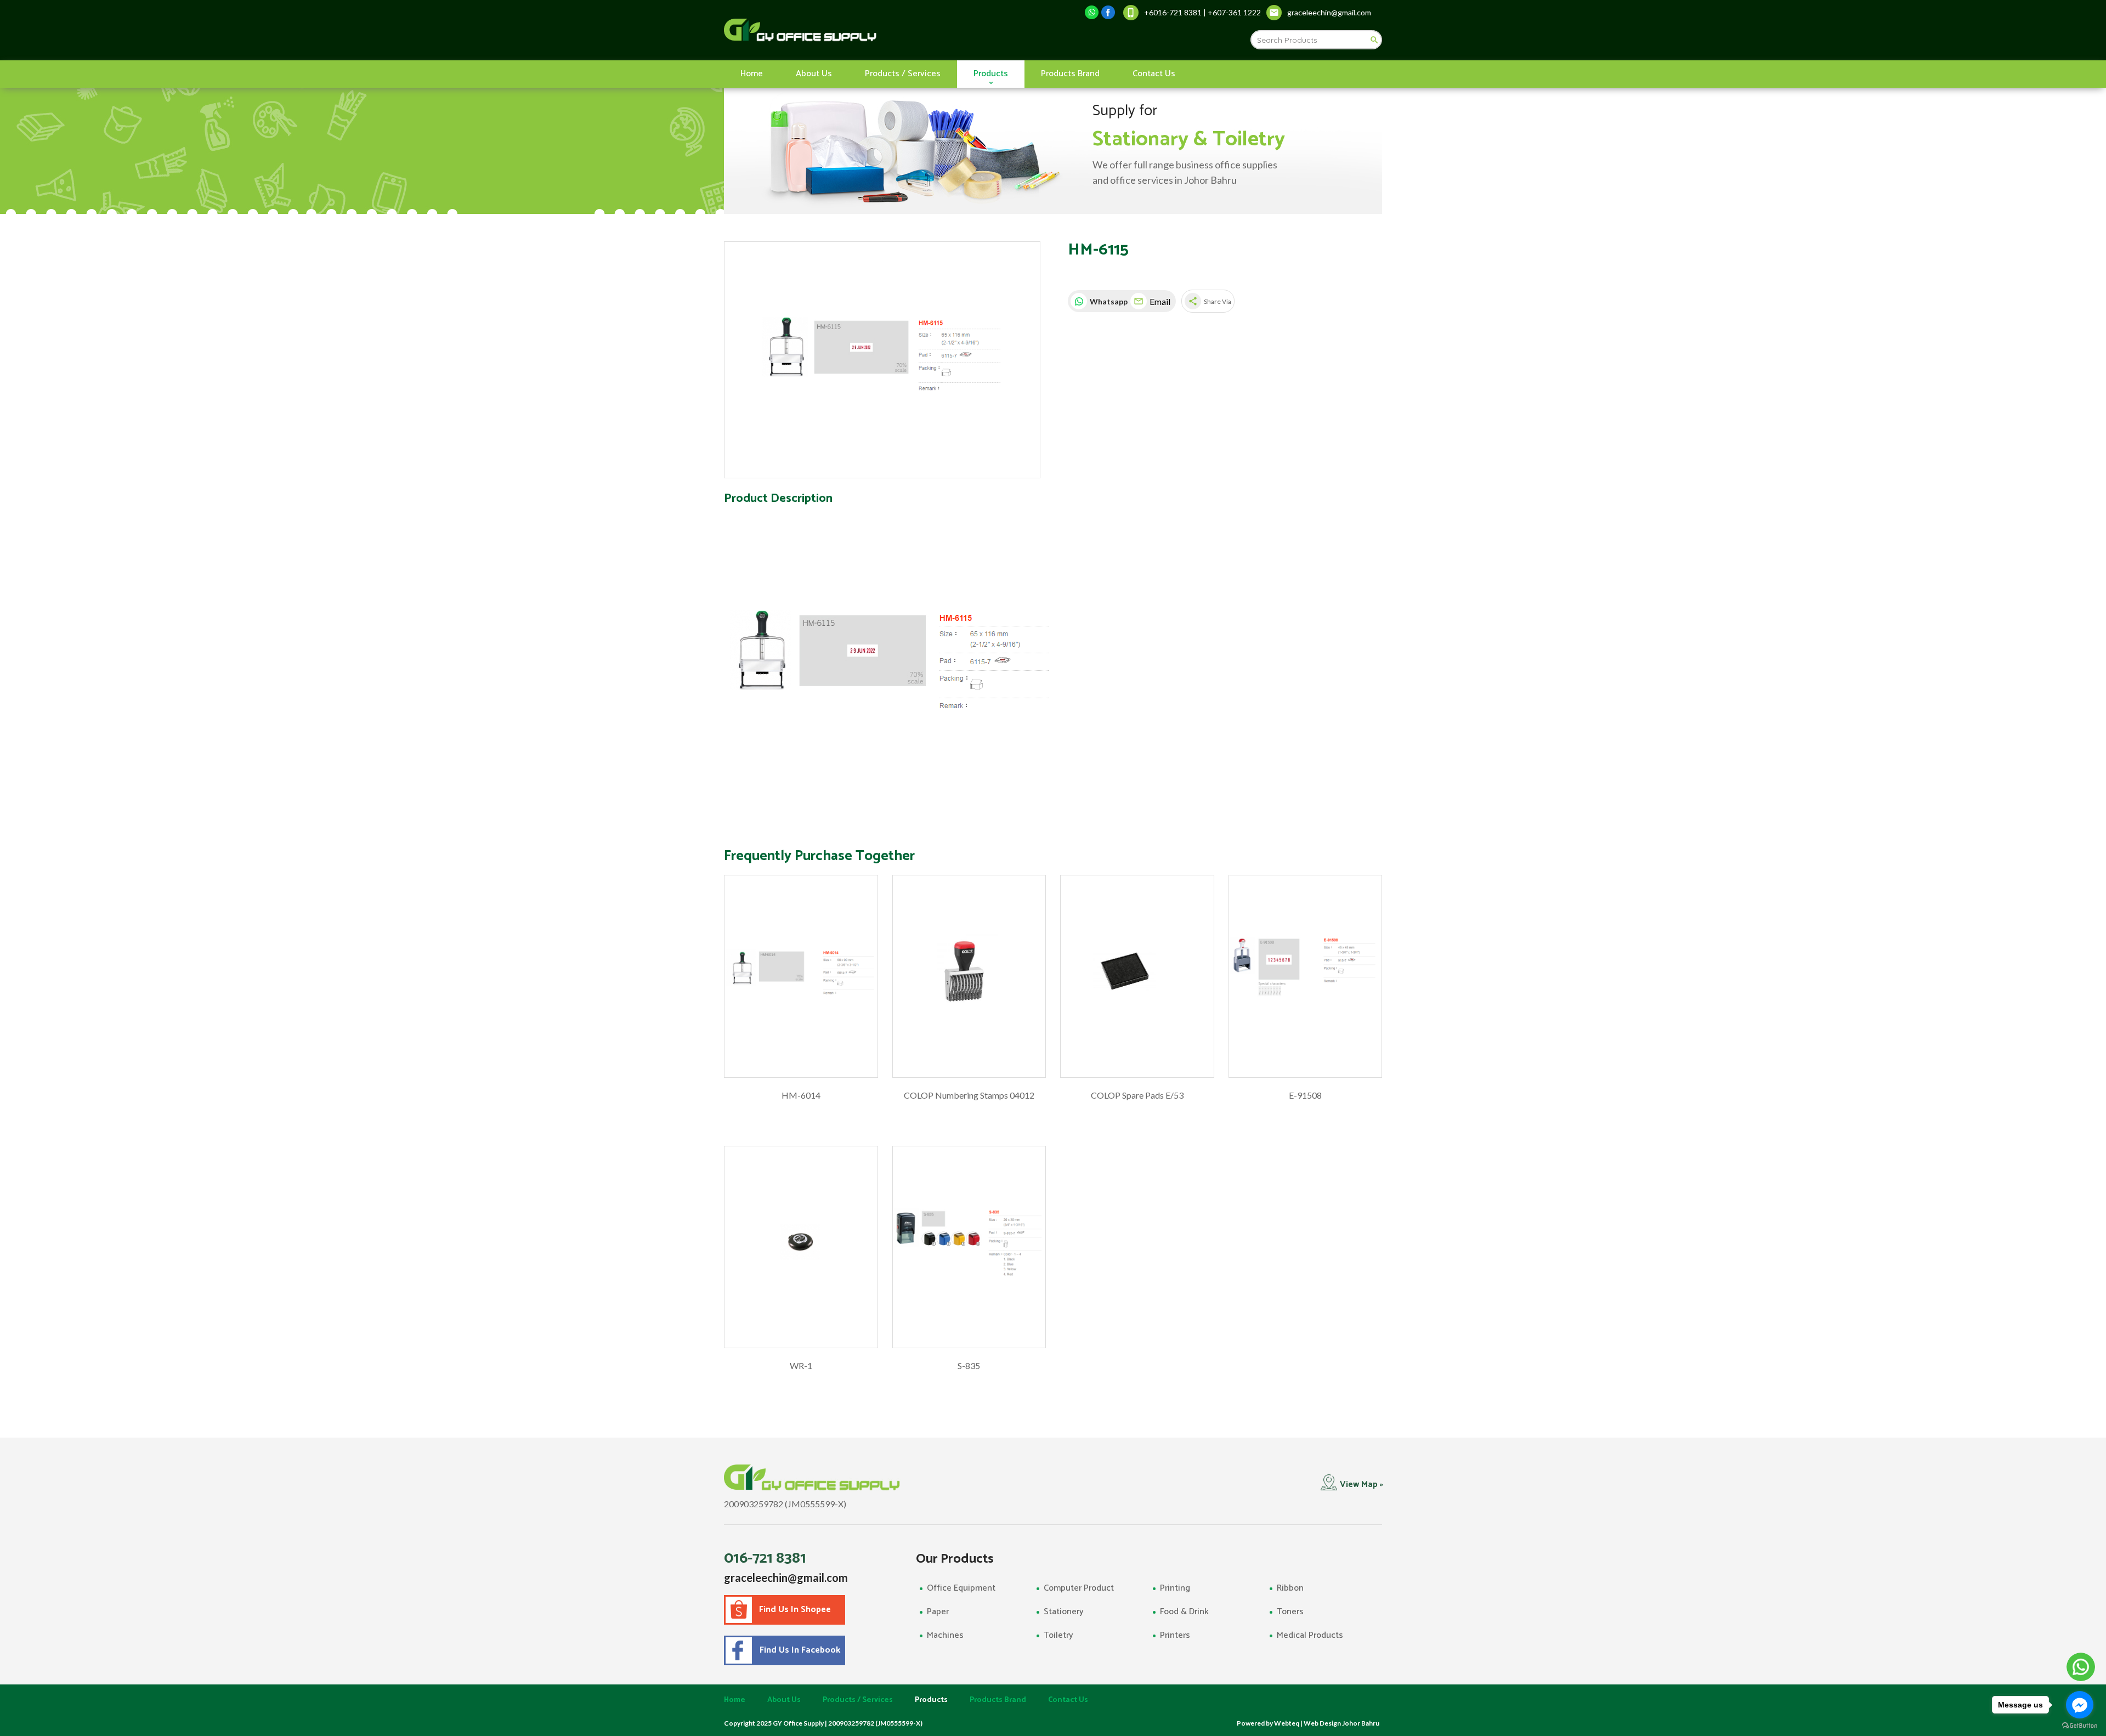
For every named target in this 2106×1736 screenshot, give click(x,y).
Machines (945, 1635)
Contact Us (1154, 74)
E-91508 (1305, 1095)
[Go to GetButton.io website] (2080, 1725)
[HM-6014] (801, 976)
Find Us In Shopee (795, 1610)
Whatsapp (1107, 301)
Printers (1175, 1635)
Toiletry (1058, 1635)
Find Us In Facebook (798, 1650)
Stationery (1064, 1612)
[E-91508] (1306, 976)
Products (991, 74)
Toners (1290, 1612)
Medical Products (1310, 1635)
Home (752, 74)
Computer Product (1079, 1588)
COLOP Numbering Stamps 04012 (969, 1095)
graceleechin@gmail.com (786, 1577)
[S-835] (969, 1247)
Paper (938, 1612)
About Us (814, 74)
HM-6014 (801, 1095)
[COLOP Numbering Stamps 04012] (969, 976)
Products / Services (903, 74)
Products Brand (1070, 74)
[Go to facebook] (2080, 1705)
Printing (1175, 1588)
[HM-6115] (882, 360)
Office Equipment (961, 1588)
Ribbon (1290, 1588)
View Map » (1361, 1485)
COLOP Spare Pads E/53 (1137, 1095)
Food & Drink (1184, 1612)
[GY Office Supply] (858, 30)
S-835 (969, 1365)
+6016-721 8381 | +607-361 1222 (1202, 12)
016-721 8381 (765, 1558)
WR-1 (801, 1365)
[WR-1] (801, 1247)
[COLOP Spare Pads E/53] (1137, 976)
